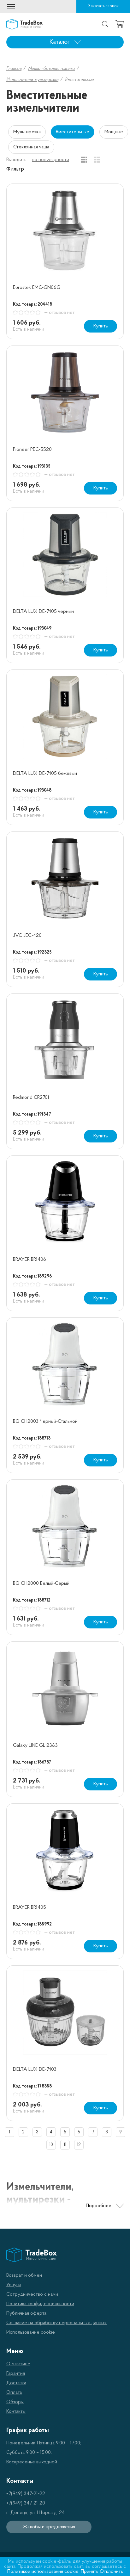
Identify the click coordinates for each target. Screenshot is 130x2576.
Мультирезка (27, 132)
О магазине (18, 2364)
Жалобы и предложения (49, 2527)
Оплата (14, 2392)
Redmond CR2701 (31, 1098)
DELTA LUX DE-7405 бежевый (45, 774)
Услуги (14, 2285)
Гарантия (16, 2374)
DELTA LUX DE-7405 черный (43, 612)
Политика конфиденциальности (40, 2304)
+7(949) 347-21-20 (26, 2503)
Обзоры (15, 2402)
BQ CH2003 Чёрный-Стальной (45, 1422)
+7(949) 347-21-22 (26, 2494)
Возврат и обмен (24, 2275)
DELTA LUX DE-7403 (35, 2069)
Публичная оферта (26, 2313)
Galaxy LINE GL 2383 (35, 1745)
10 (51, 2145)
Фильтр (15, 169)
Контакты (16, 2411)
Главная (14, 69)
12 (79, 2145)
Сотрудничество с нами (32, 2294)
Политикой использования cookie (43, 2572)
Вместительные (73, 132)
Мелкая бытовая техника (51, 69)
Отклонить (111, 2572)
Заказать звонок (103, 6)
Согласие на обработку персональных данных (56, 2323)
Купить (101, 326)
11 (65, 2145)
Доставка (16, 2383)
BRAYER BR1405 (30, 1907)
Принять (90, 2572)
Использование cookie (31, 2332)
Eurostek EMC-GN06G (37, 288)
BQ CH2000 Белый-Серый (41, 1584)
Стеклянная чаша (31, 147)
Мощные (114, 132)
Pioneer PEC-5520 (32, 450)
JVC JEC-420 (27, 936)
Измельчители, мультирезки (32, 80)
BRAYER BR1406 (30, 1260)
